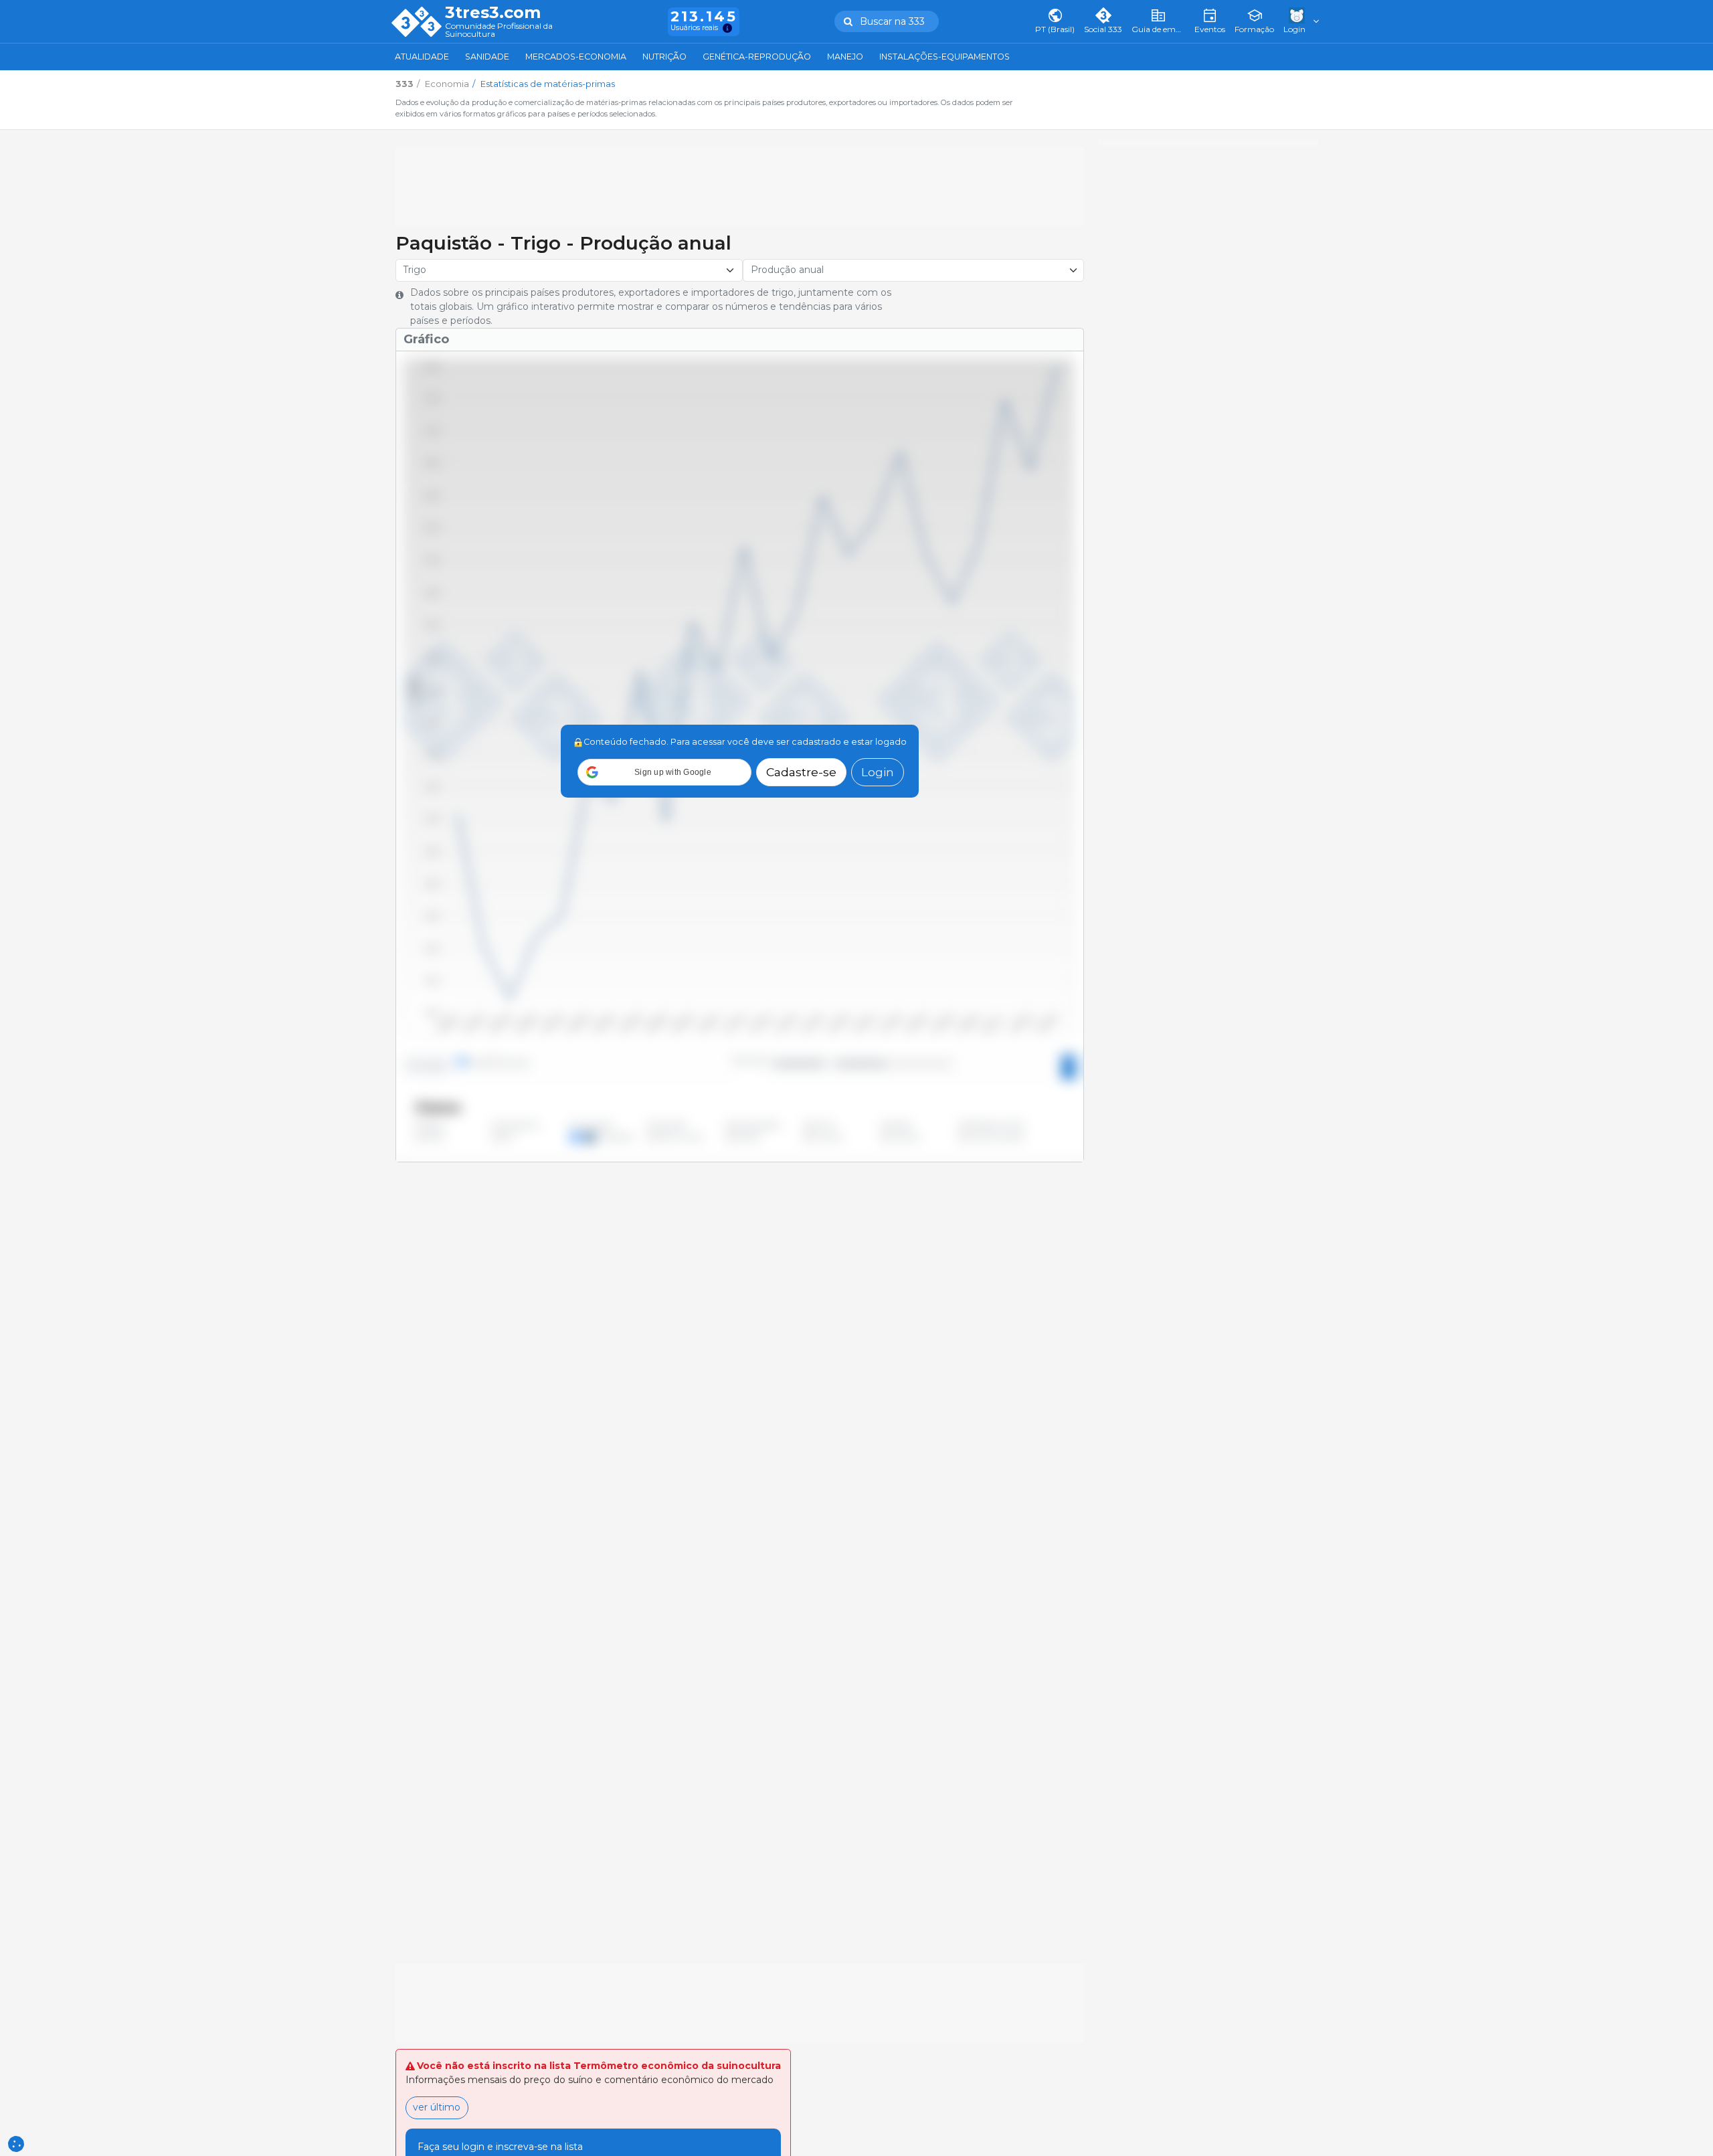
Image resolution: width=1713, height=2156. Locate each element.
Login (878, 772)
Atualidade (422, 57)
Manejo (845, 57)
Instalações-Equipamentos (944, 57)
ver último (437, 2107)
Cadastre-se (801, 772)
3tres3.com (493, 13)
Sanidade (487, 57)
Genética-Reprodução (757, 57)
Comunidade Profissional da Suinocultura (499, 30)
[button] (664, 772)
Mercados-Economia (576, 57)
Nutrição (664, 57)
